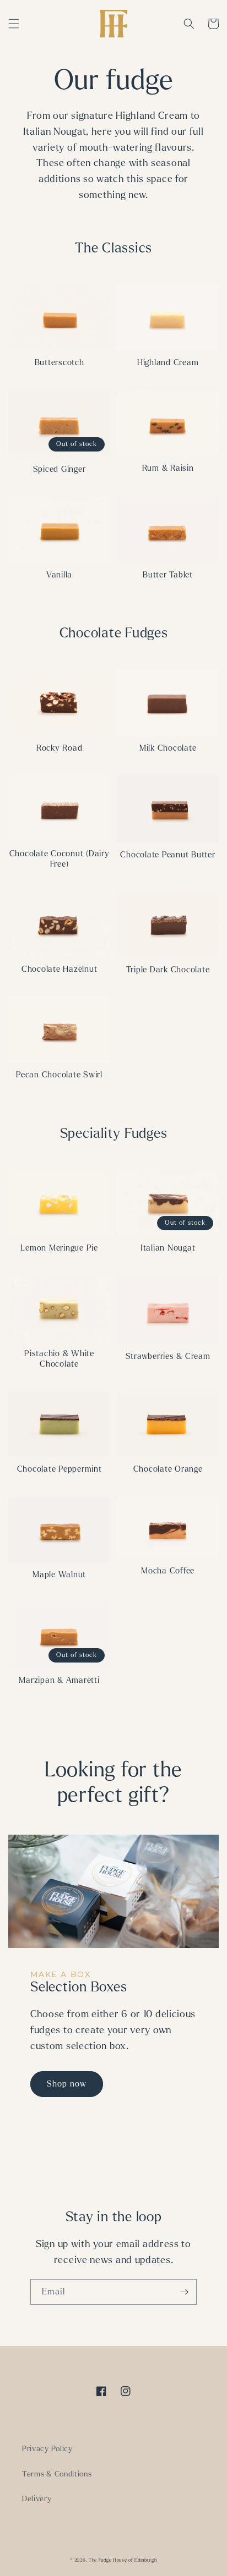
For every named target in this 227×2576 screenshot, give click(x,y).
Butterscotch (60, 362)
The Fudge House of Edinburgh (123, 2560)
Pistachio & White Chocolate (59, 1359)
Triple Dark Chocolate (168, 970)
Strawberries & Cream (168, 1356)
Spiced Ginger (60, 469)
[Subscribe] (184, 2292)
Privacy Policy (47, 2449)
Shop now (67, 2084)
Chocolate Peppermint (60, 1469)
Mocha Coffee (168, 1571)
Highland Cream (168, 362)
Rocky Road (60, 748)
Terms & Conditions (57, 2474)
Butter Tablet (168, 575)
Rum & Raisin (168, 468)
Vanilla (59, 575)
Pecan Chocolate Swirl (59, 1075)
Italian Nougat (168, 1248)
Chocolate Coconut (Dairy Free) (60, 859)
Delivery (37, 2499)
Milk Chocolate (168, 748)
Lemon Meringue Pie (59, 1248)
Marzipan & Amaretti (59, 1680)
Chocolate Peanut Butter (167, 855)
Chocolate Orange (168, 1469)
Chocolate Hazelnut (60, 969)
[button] (14, 24)
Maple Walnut (59, 1575)
